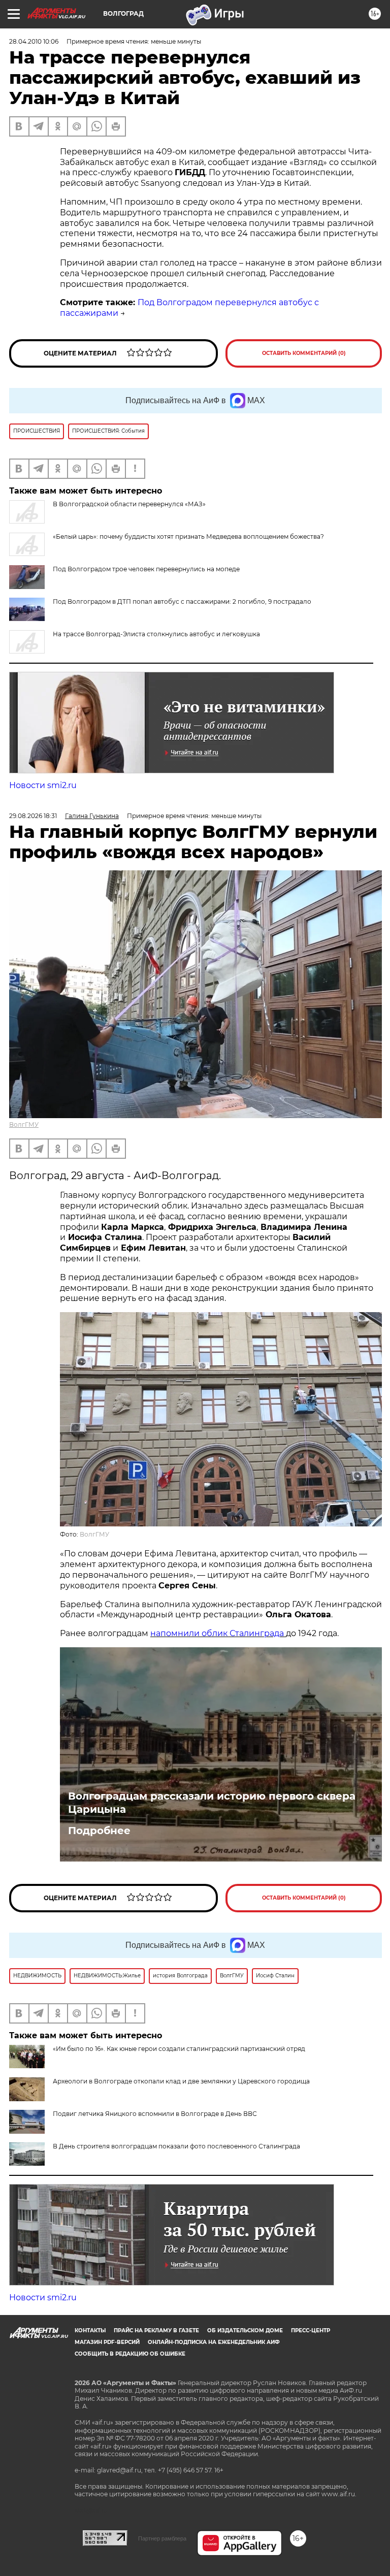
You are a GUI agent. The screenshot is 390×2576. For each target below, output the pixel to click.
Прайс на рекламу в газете (156, 2330)
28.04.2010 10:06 (34, 41)
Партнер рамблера (162, 2538)
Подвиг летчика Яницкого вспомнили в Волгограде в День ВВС (155, 2114)
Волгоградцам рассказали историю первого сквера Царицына (212, 1803)
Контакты (90, 2330)
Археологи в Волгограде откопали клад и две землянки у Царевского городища (181, 2081)
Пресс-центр (311, 2330)
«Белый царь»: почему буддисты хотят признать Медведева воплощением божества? (188, 536)
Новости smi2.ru (43, 785)
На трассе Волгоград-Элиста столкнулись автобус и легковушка (156, 634)
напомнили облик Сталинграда (218, 1633)
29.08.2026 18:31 (33, 816)
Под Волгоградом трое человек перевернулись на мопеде (146, 569)
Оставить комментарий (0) (304, 353)
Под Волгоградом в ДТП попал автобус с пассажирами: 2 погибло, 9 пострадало (182, 601)
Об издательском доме (245, 2330)
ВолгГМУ (24, 1124)
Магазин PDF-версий (107, 2342)
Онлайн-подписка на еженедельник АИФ (214, 2342)
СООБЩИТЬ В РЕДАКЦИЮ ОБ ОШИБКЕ (130, 2354)
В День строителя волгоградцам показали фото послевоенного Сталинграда (176, 2146)
